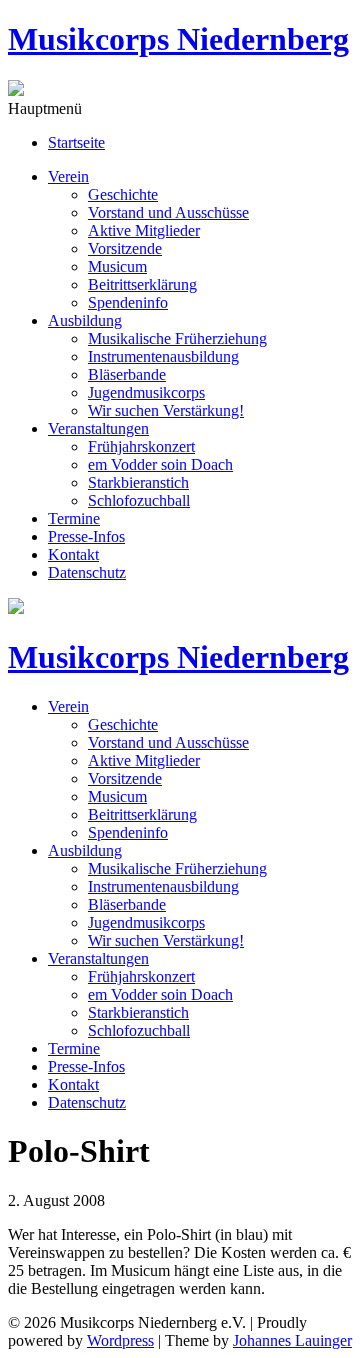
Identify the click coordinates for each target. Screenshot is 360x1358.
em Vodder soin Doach (160, 464)
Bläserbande (127, 374)
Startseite (76, 142)
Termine (74, 518)
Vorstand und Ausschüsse (168, 212)
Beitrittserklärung (142, 284)
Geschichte (123, 194)
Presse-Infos (86, 536)
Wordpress (120, 1340)
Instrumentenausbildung (163, 356)
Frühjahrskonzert (141, 446)
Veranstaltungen (98, 428)
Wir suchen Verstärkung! (166, 410)
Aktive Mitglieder (144, 230)
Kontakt (73, 554)
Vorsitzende (125, 248)
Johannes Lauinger (292, 1340)
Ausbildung (85, 320)
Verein (68, 176)
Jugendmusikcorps (146, 392)
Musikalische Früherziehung (177, 338)
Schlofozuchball (139, 500)
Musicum (117, 266)
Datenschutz (87, 572)
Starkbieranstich (138, 482)
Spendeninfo (128, 302)
